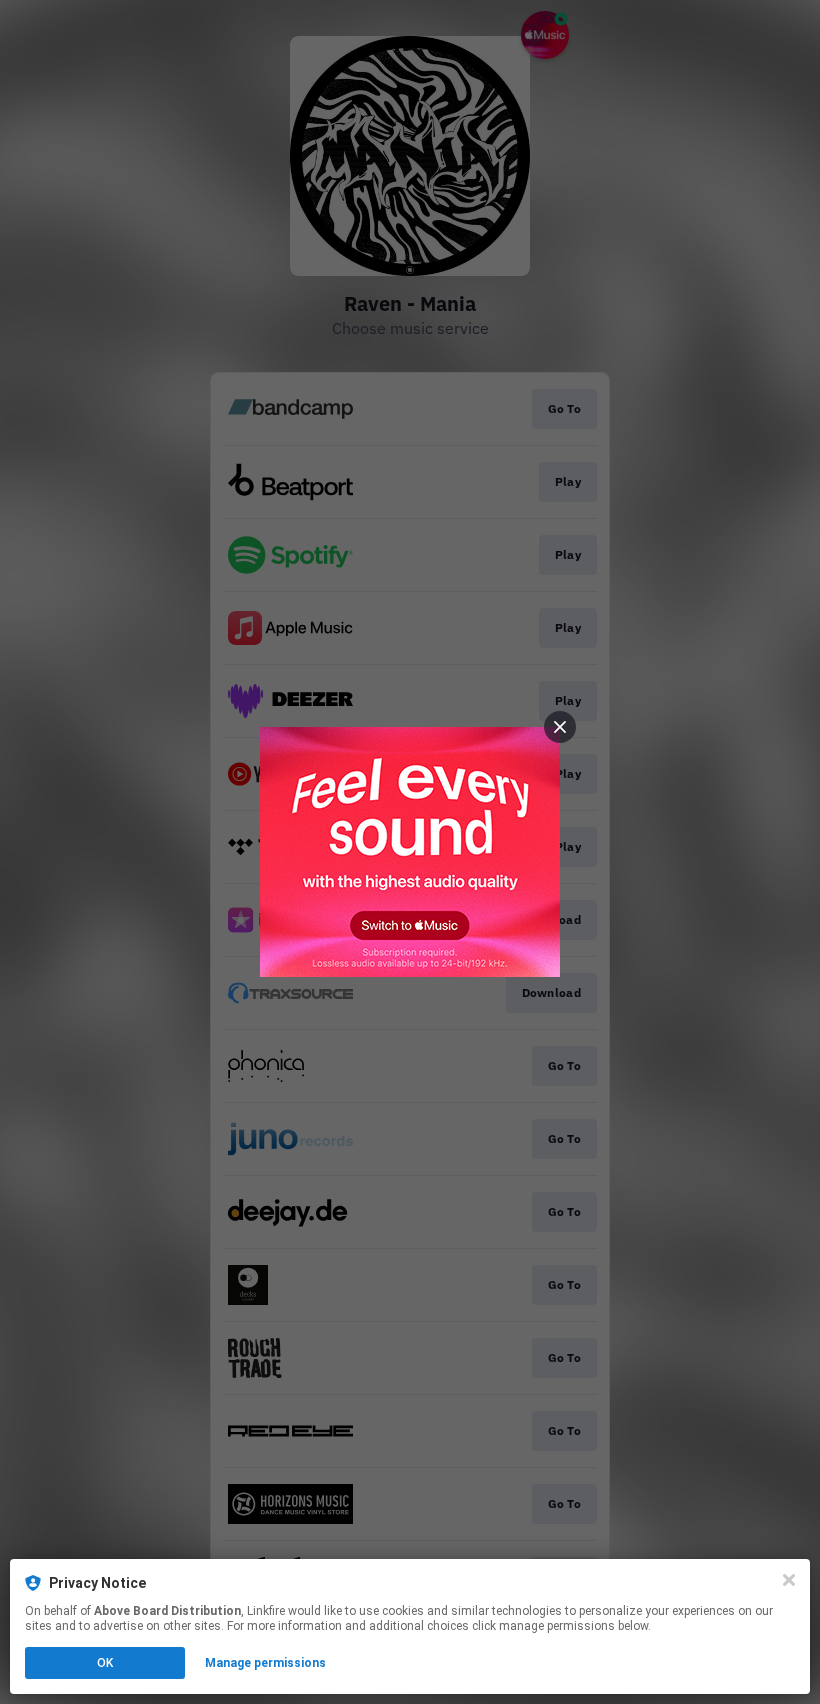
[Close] (789, 1580)
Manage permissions (265, 1663)
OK (105, 1663)
